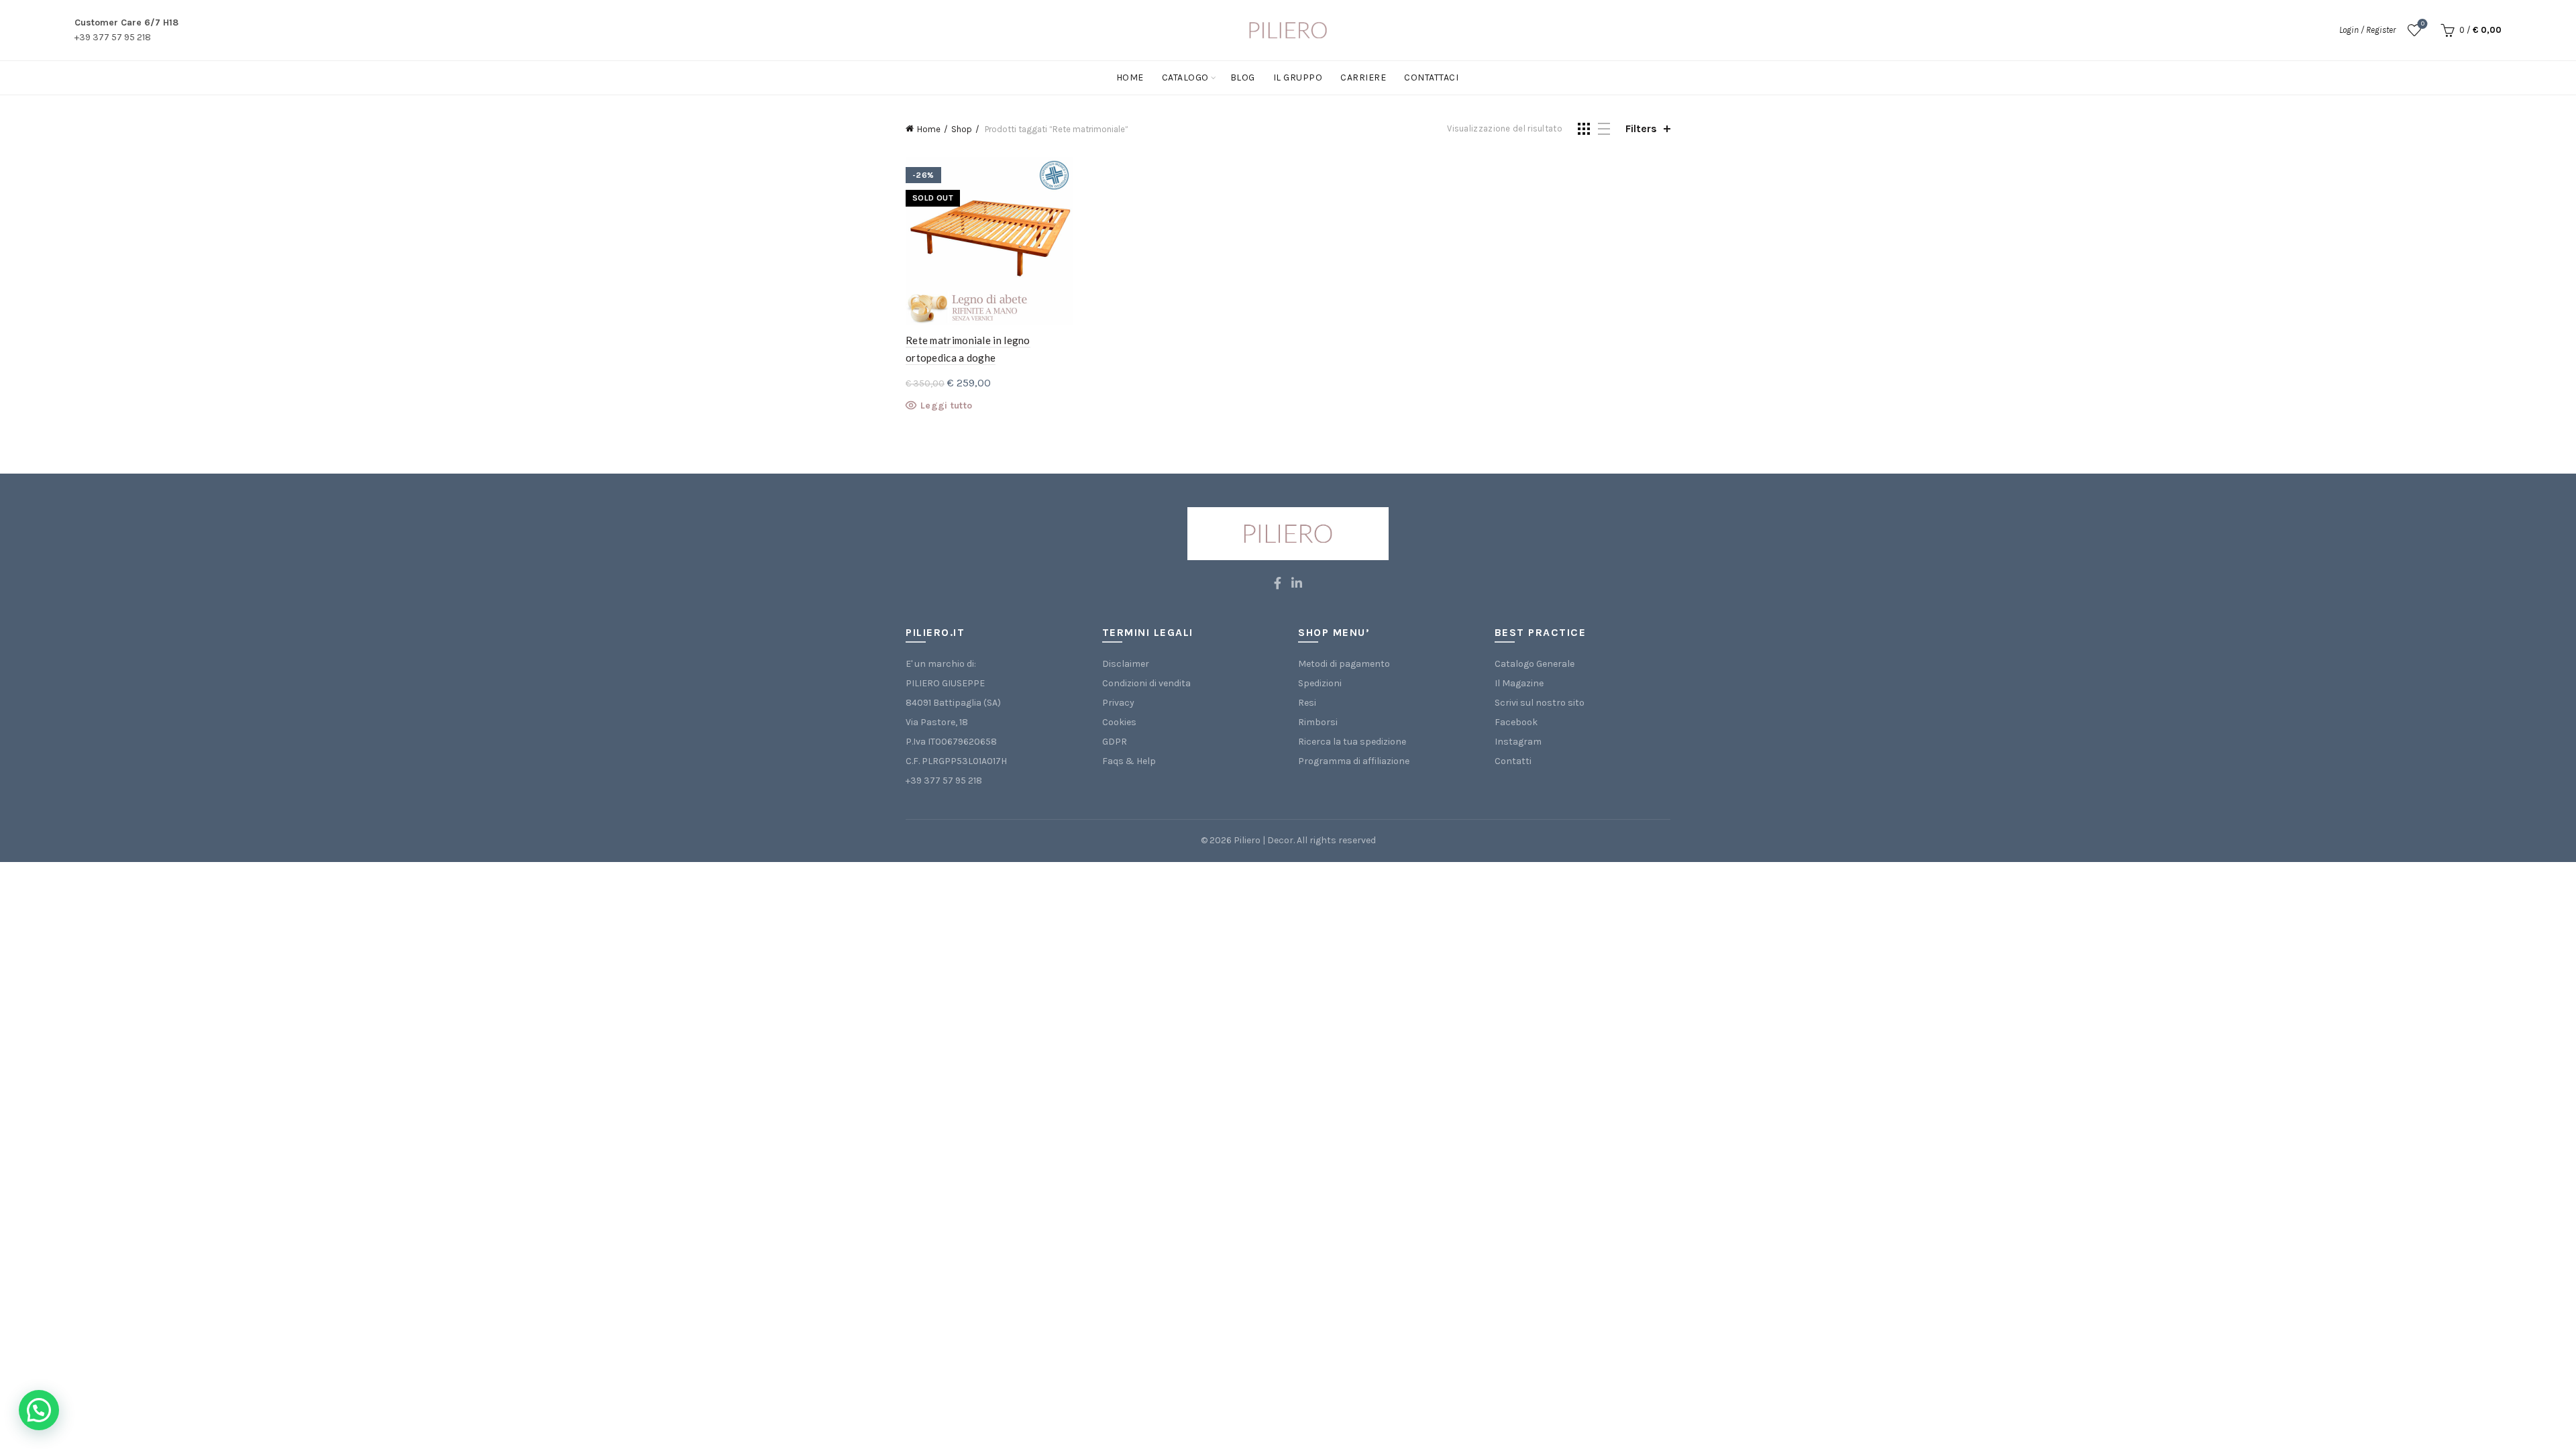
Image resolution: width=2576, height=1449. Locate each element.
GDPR (1115, 742)
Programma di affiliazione (1354, 761)
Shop (962, 129)
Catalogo (1185, 77)
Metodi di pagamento (1344, 664)
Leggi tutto (946, 406)
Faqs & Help (1129, 761)
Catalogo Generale (1535, 664)
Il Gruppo (1298, 77)
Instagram (1518, 742)
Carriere (1363, 77)
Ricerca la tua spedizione (1352, 742)
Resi (1307, 703)
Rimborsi (1318, 722)
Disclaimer (1126, 664)
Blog (1243, 77)
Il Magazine (1519, 683)
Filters (1641, 128)
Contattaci (1431, 77)
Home (1130, 77)
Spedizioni (1320, 683)
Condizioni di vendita (1146, 683)
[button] (39, 1410)
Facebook (1516, 722)
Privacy (1118, 703)
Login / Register (2367, 30)
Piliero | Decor (1264, 840)
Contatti (1513, 761)
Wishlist (2423, 24)
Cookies (1119, 722)
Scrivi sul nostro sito (1540, 703)
